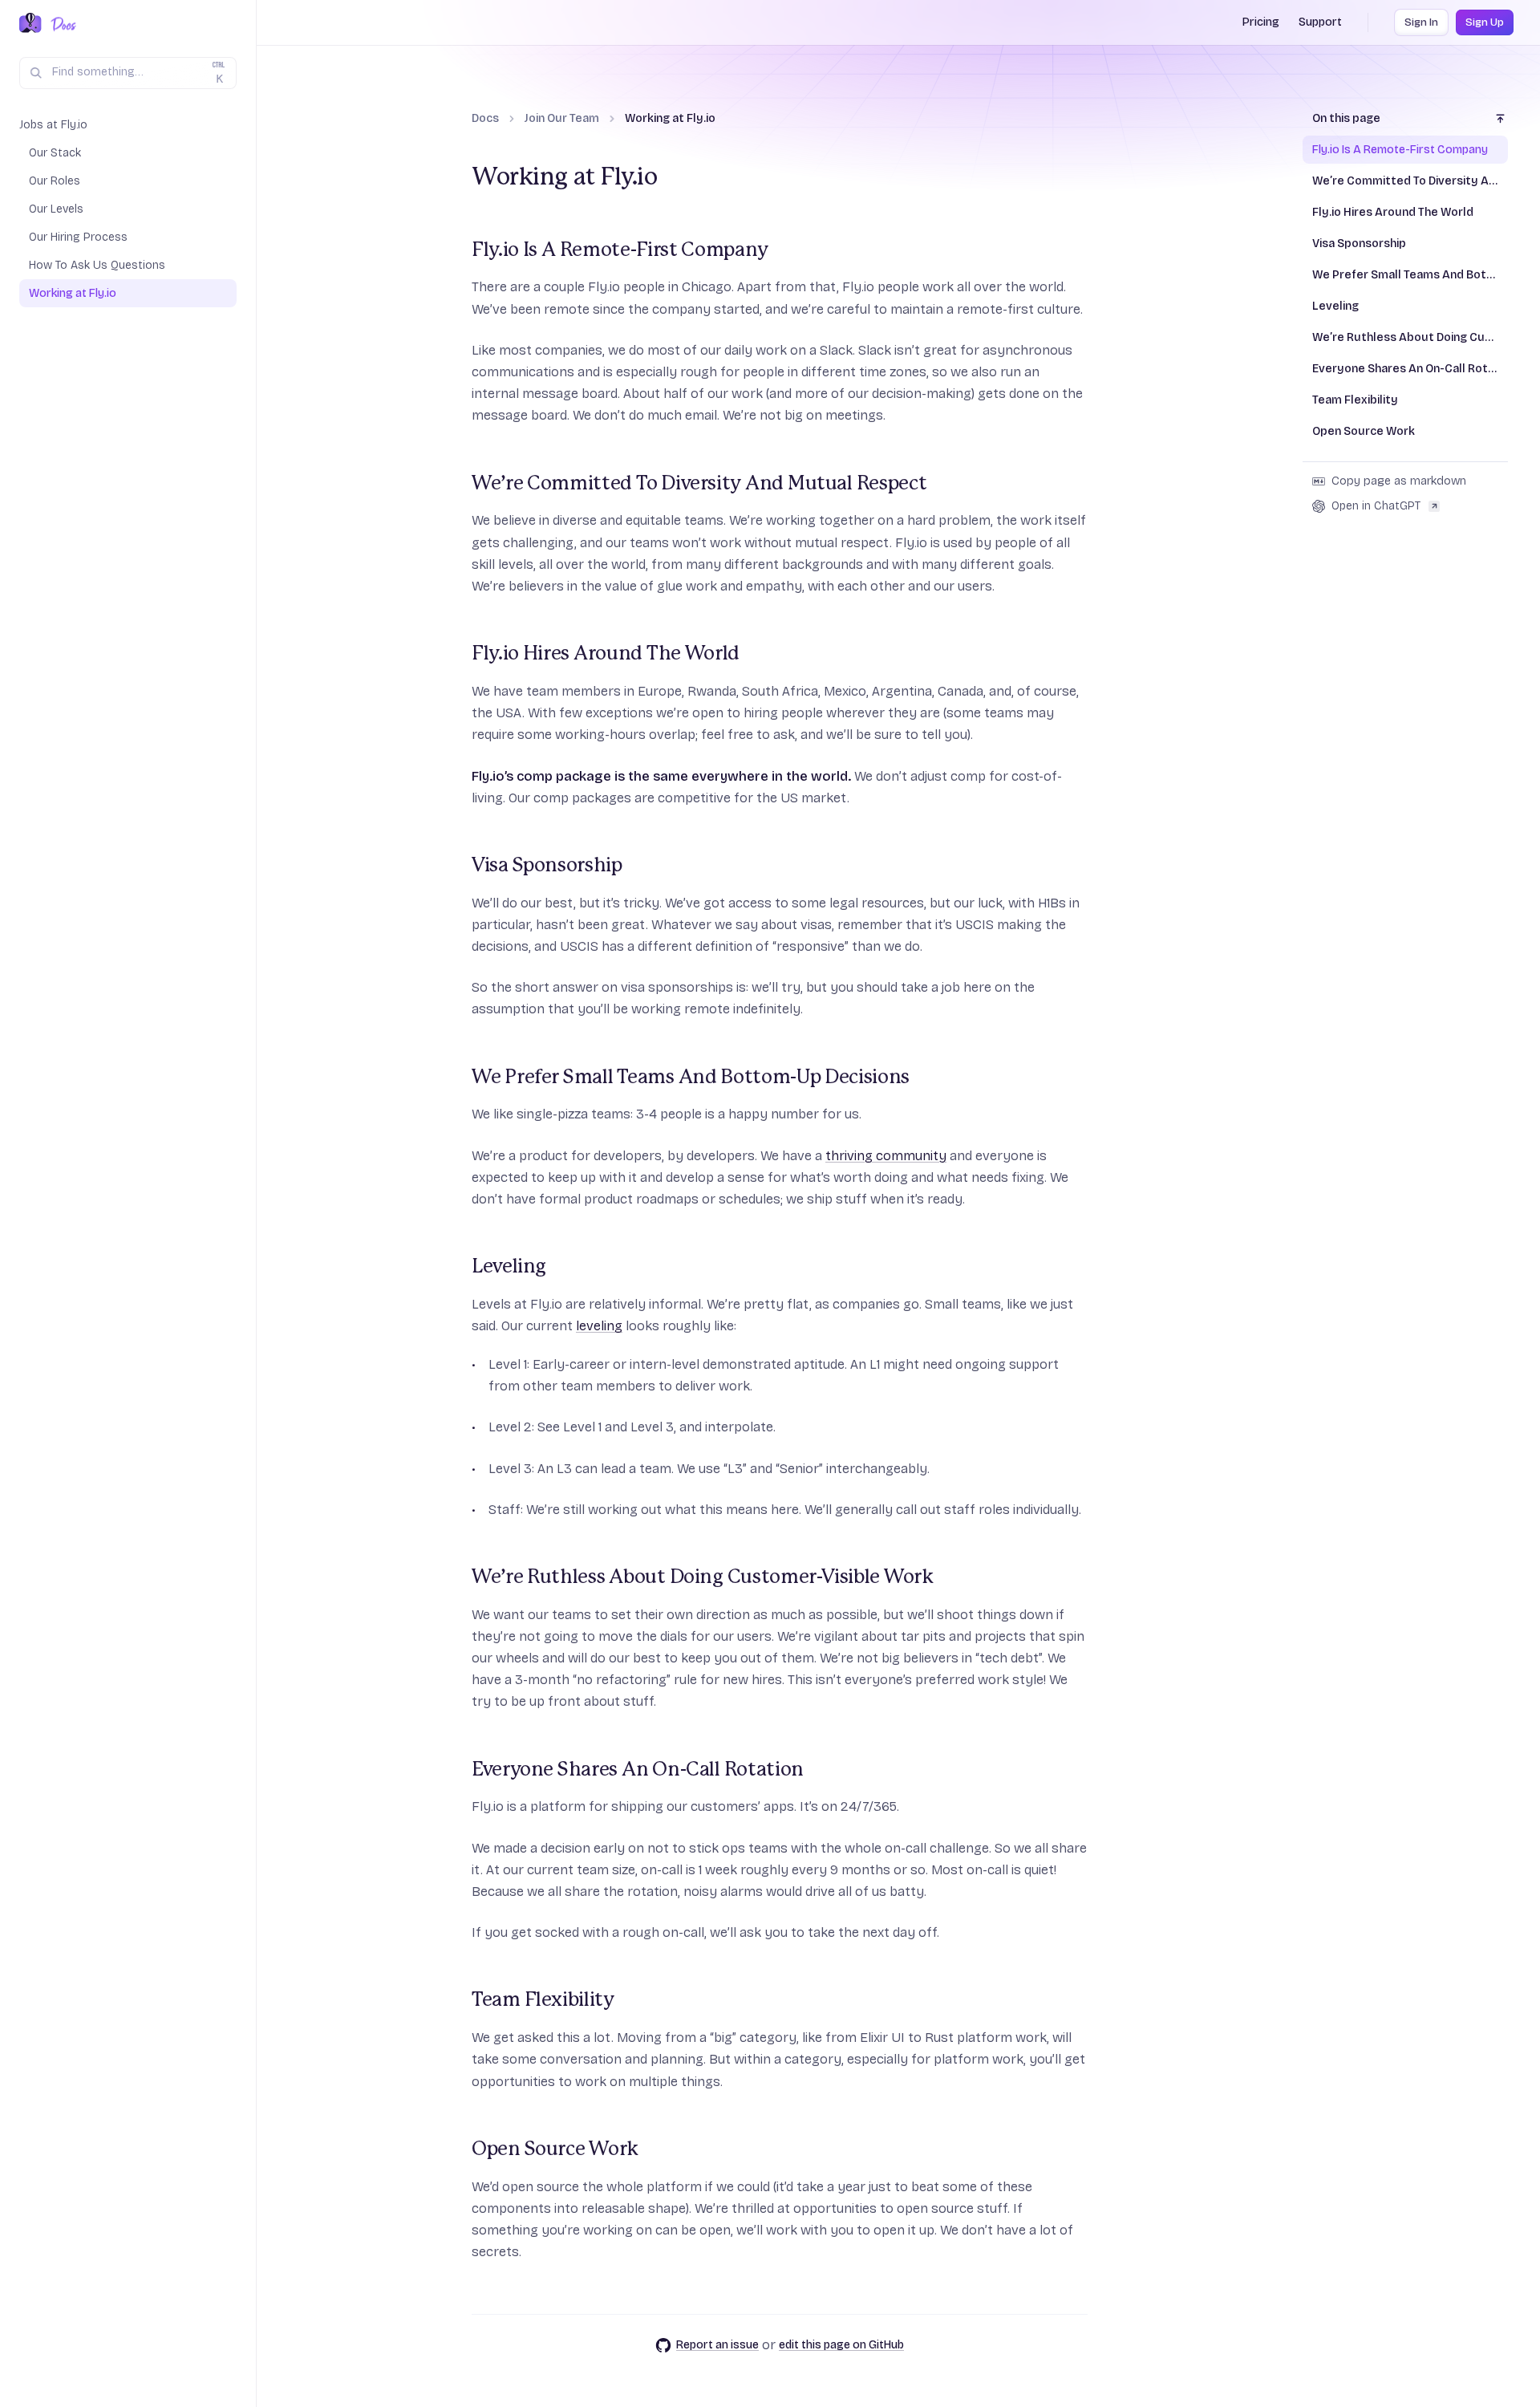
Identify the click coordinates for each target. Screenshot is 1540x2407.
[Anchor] (462, 250)
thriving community (886, 1156)
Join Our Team (562, 118)
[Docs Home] (61, 24)
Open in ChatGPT (1376, 506)
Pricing (1261, 22)
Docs (485, 118)
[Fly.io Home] (30, 24)
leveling (599, 1326)
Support (1320, 22)
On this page (1346, 118)
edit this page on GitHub (841, 2345)
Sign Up (1485, 22)
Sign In (1421, 22)
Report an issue (717, 2345)
